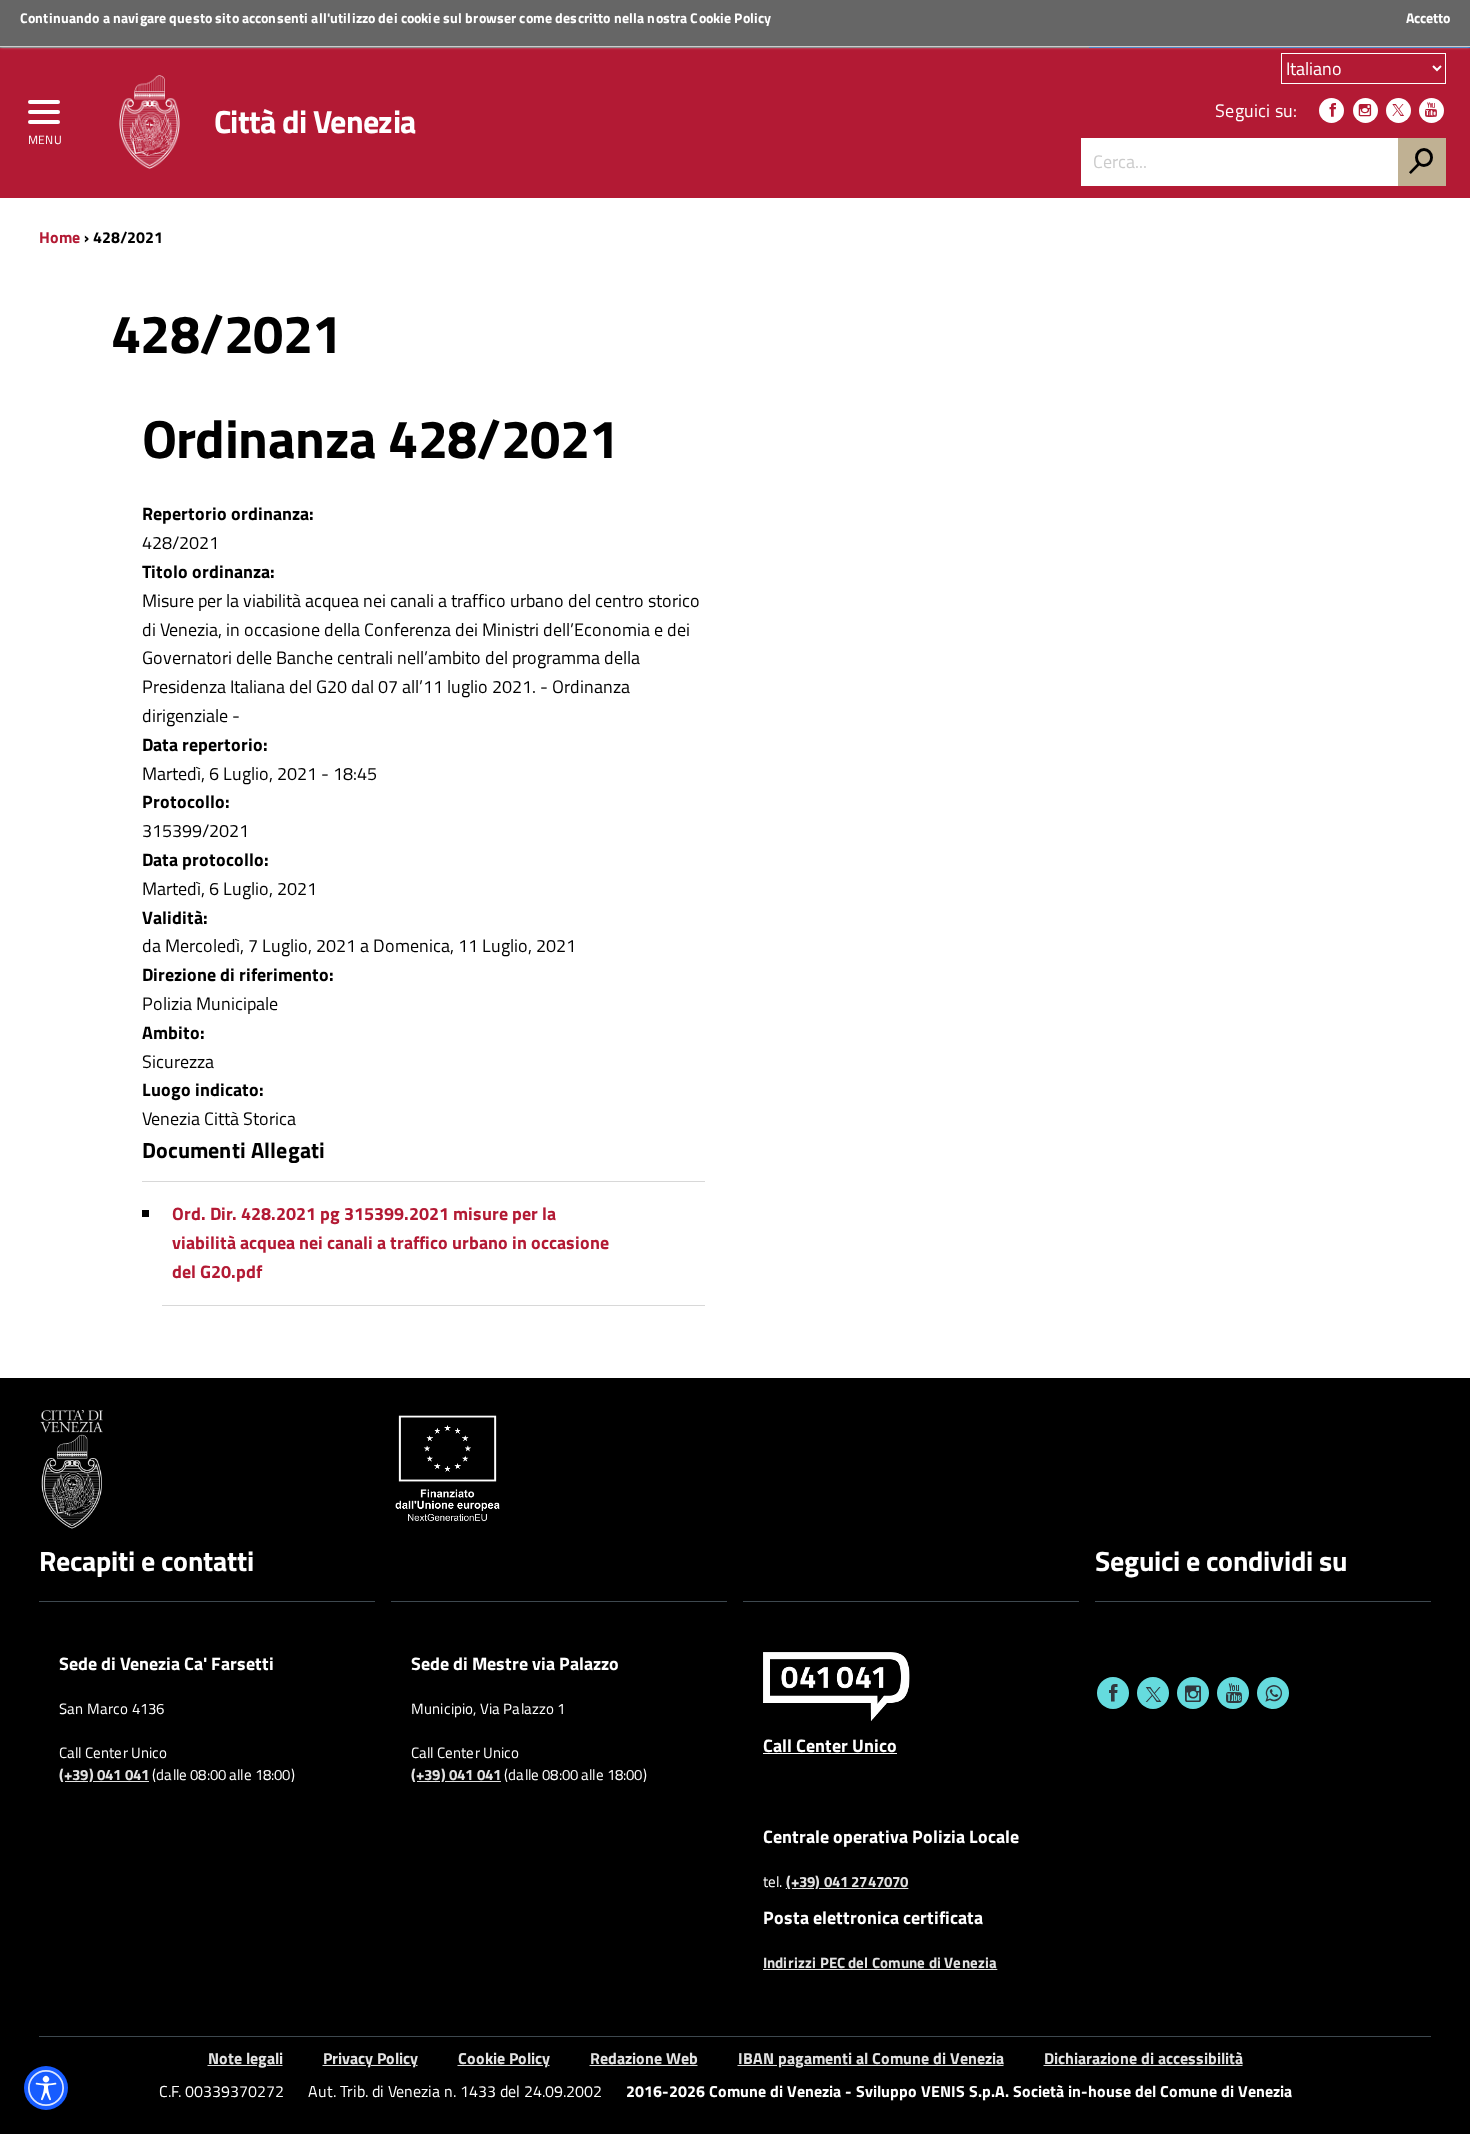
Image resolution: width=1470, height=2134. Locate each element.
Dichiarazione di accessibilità (1143, 2058)
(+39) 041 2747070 (847, 1882)
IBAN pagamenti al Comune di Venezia (871, 2058)
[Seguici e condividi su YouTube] (1233, 1693)
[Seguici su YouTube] (1431, 110)
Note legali (245, 2058)
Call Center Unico (830, 1745)
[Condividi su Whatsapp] (1273, 1693)
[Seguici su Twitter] (1398, 110)
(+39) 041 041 (104, 1775)
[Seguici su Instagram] (1365, 110)
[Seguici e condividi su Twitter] (1153, 1693)
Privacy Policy (370, 2058)
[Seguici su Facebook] (1331, 110)
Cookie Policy (730, 17)
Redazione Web (644, 2058)
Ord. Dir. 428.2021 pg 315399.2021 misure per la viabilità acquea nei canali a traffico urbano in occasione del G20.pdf (390, 1242)
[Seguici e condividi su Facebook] (1113, 1693)
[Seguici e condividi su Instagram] (1193, 1693)
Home (59, 237)
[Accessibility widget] (46, 2088)
